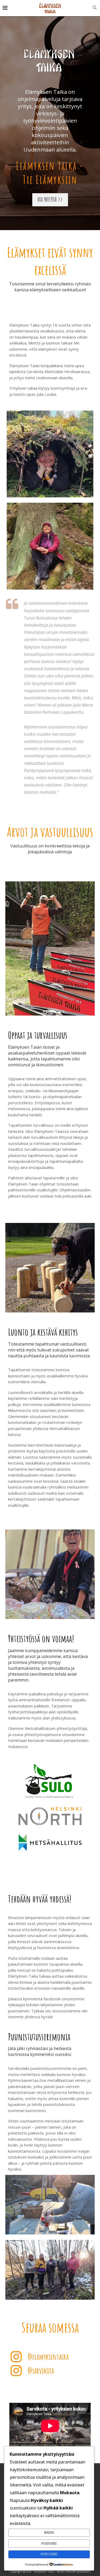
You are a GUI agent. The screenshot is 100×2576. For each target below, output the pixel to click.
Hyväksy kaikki (49, 2554)
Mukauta (49, 2532)
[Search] (95, 8)
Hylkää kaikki (49, 2543)
